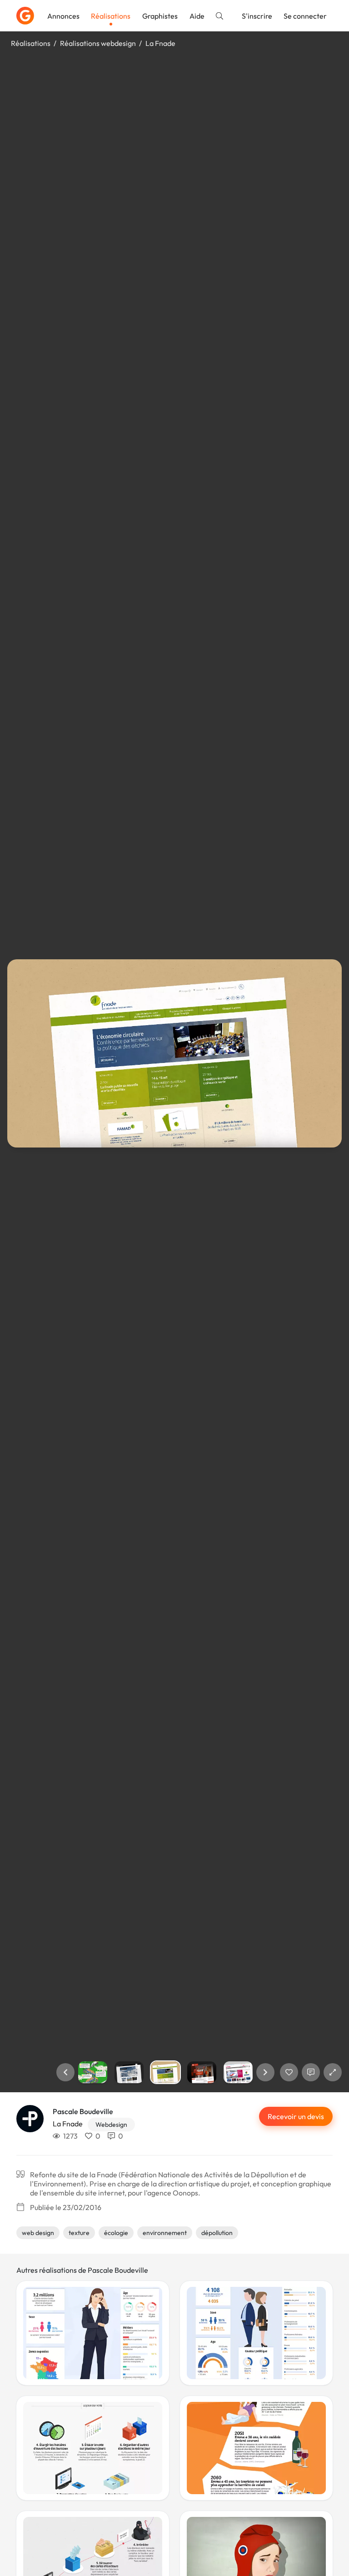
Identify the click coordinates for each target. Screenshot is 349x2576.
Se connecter (305, 16)
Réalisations (111, 16)
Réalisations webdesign (98, 43)
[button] (65, 2072)
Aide (197, 16)
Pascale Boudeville (83, 2111)
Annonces (63, 16)
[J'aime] (289, 2072)
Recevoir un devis (296, 2116)
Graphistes (160, 16)
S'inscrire (257, 16)
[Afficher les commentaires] (311, 2072)
